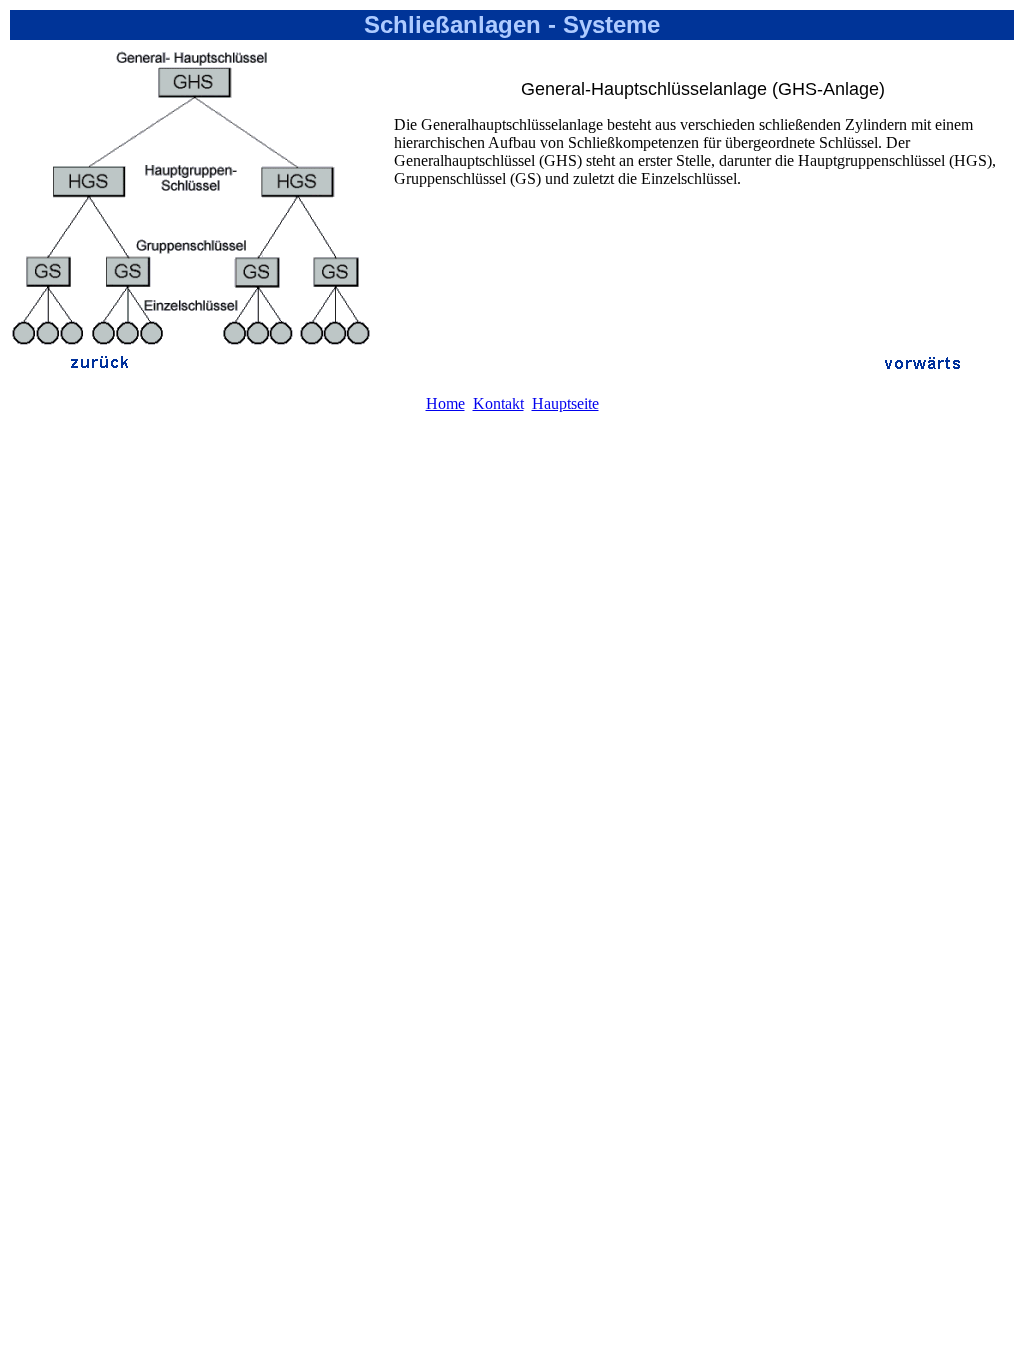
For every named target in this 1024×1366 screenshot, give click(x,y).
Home (445, 403)
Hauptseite (565, 403)
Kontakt (498, 403)
